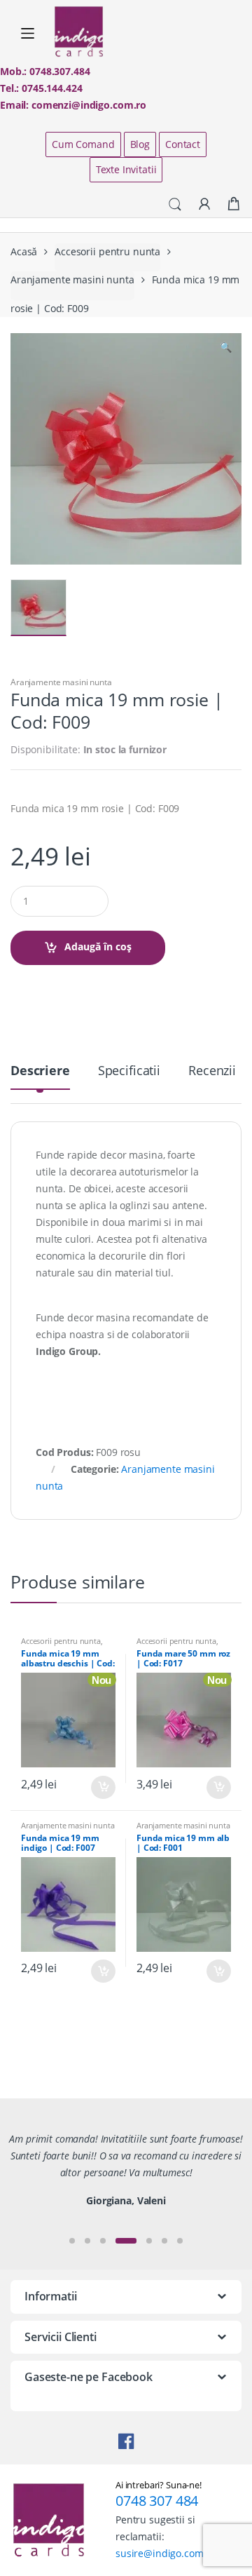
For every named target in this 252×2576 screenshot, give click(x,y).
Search (175, 205)
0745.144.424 (52, 88)
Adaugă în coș (98, 946)
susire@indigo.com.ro (166, 2553)
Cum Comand (83, 144)
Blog (140, 144)
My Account (204, 205)
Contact (183, 144)
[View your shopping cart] (234, 204)
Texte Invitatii (126, 169)
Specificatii (129, 1071)
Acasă (24, 251)
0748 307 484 (157, 2501)
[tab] (40, 1076)
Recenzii (212, 1071)
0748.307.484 (59, 71)
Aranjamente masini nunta (72, 279)
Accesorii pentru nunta (107, 251)
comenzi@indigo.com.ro (89, 105)
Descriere (40, 1071)
